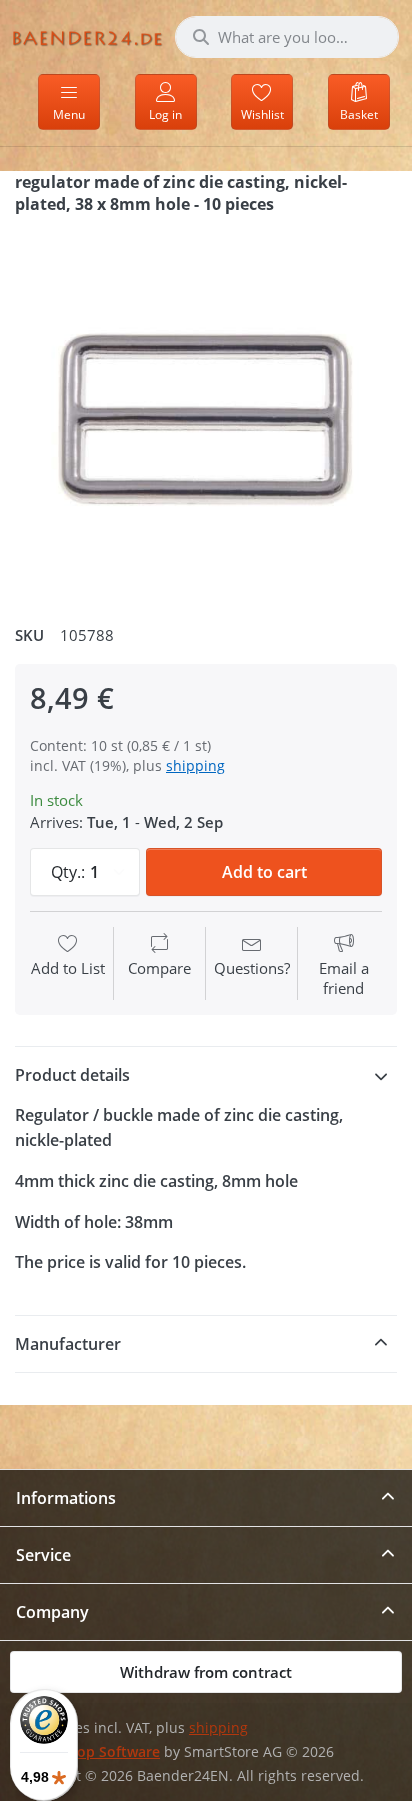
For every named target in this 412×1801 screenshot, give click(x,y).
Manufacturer (68, 1344)
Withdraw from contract (206, 1672)
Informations (66, 1498)
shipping (195, 765)
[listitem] (206, 412)
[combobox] (287, 37)
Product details (72, 1075)
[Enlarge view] (206, 412)
